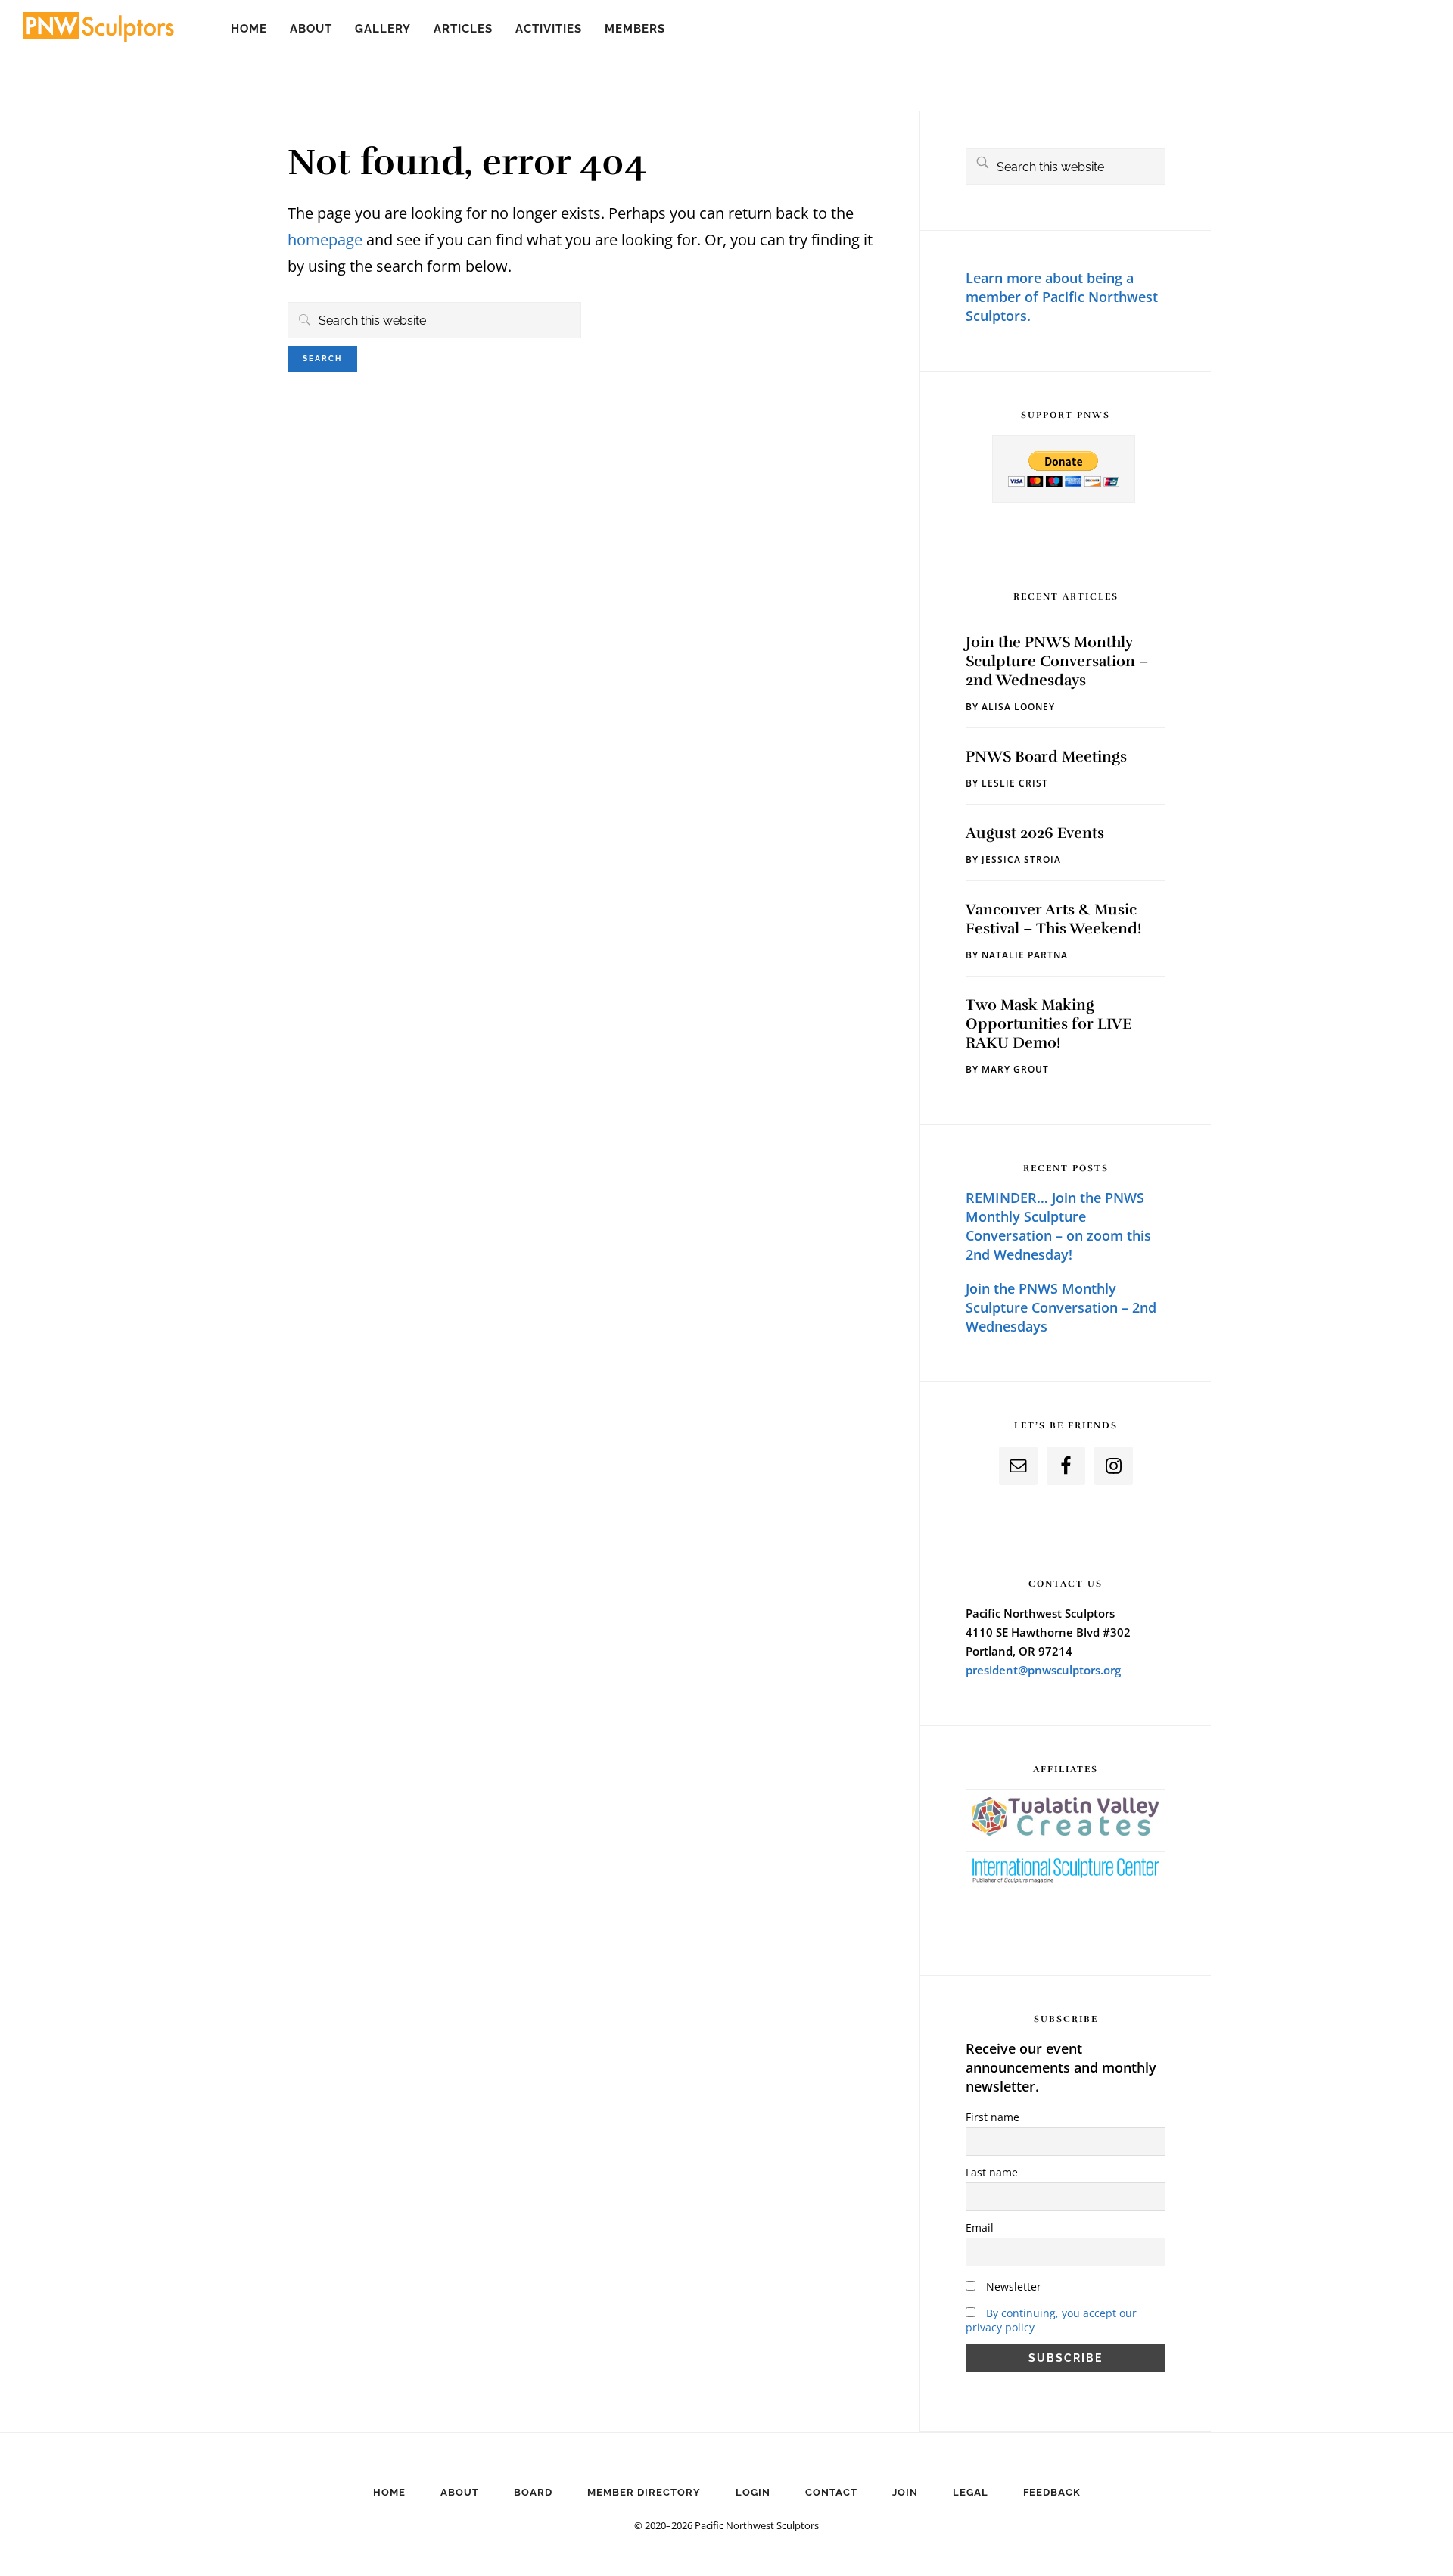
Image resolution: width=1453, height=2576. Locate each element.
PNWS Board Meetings (1046, 757)
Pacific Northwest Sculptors (98, 30)
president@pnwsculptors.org (1043, 1670)
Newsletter (1012, 2286)
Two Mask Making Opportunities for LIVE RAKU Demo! (1049, 1024)
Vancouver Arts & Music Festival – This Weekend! (1053, 919)
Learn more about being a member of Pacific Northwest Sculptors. (1062, 297)
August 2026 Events (1035, 833)
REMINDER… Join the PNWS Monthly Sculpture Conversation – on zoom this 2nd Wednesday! (1058, 1226)
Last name (992, 2172)
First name (993, 2117)
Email (980, 2227)
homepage (325, 240)
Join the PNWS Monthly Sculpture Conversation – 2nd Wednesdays (1057, 661)
